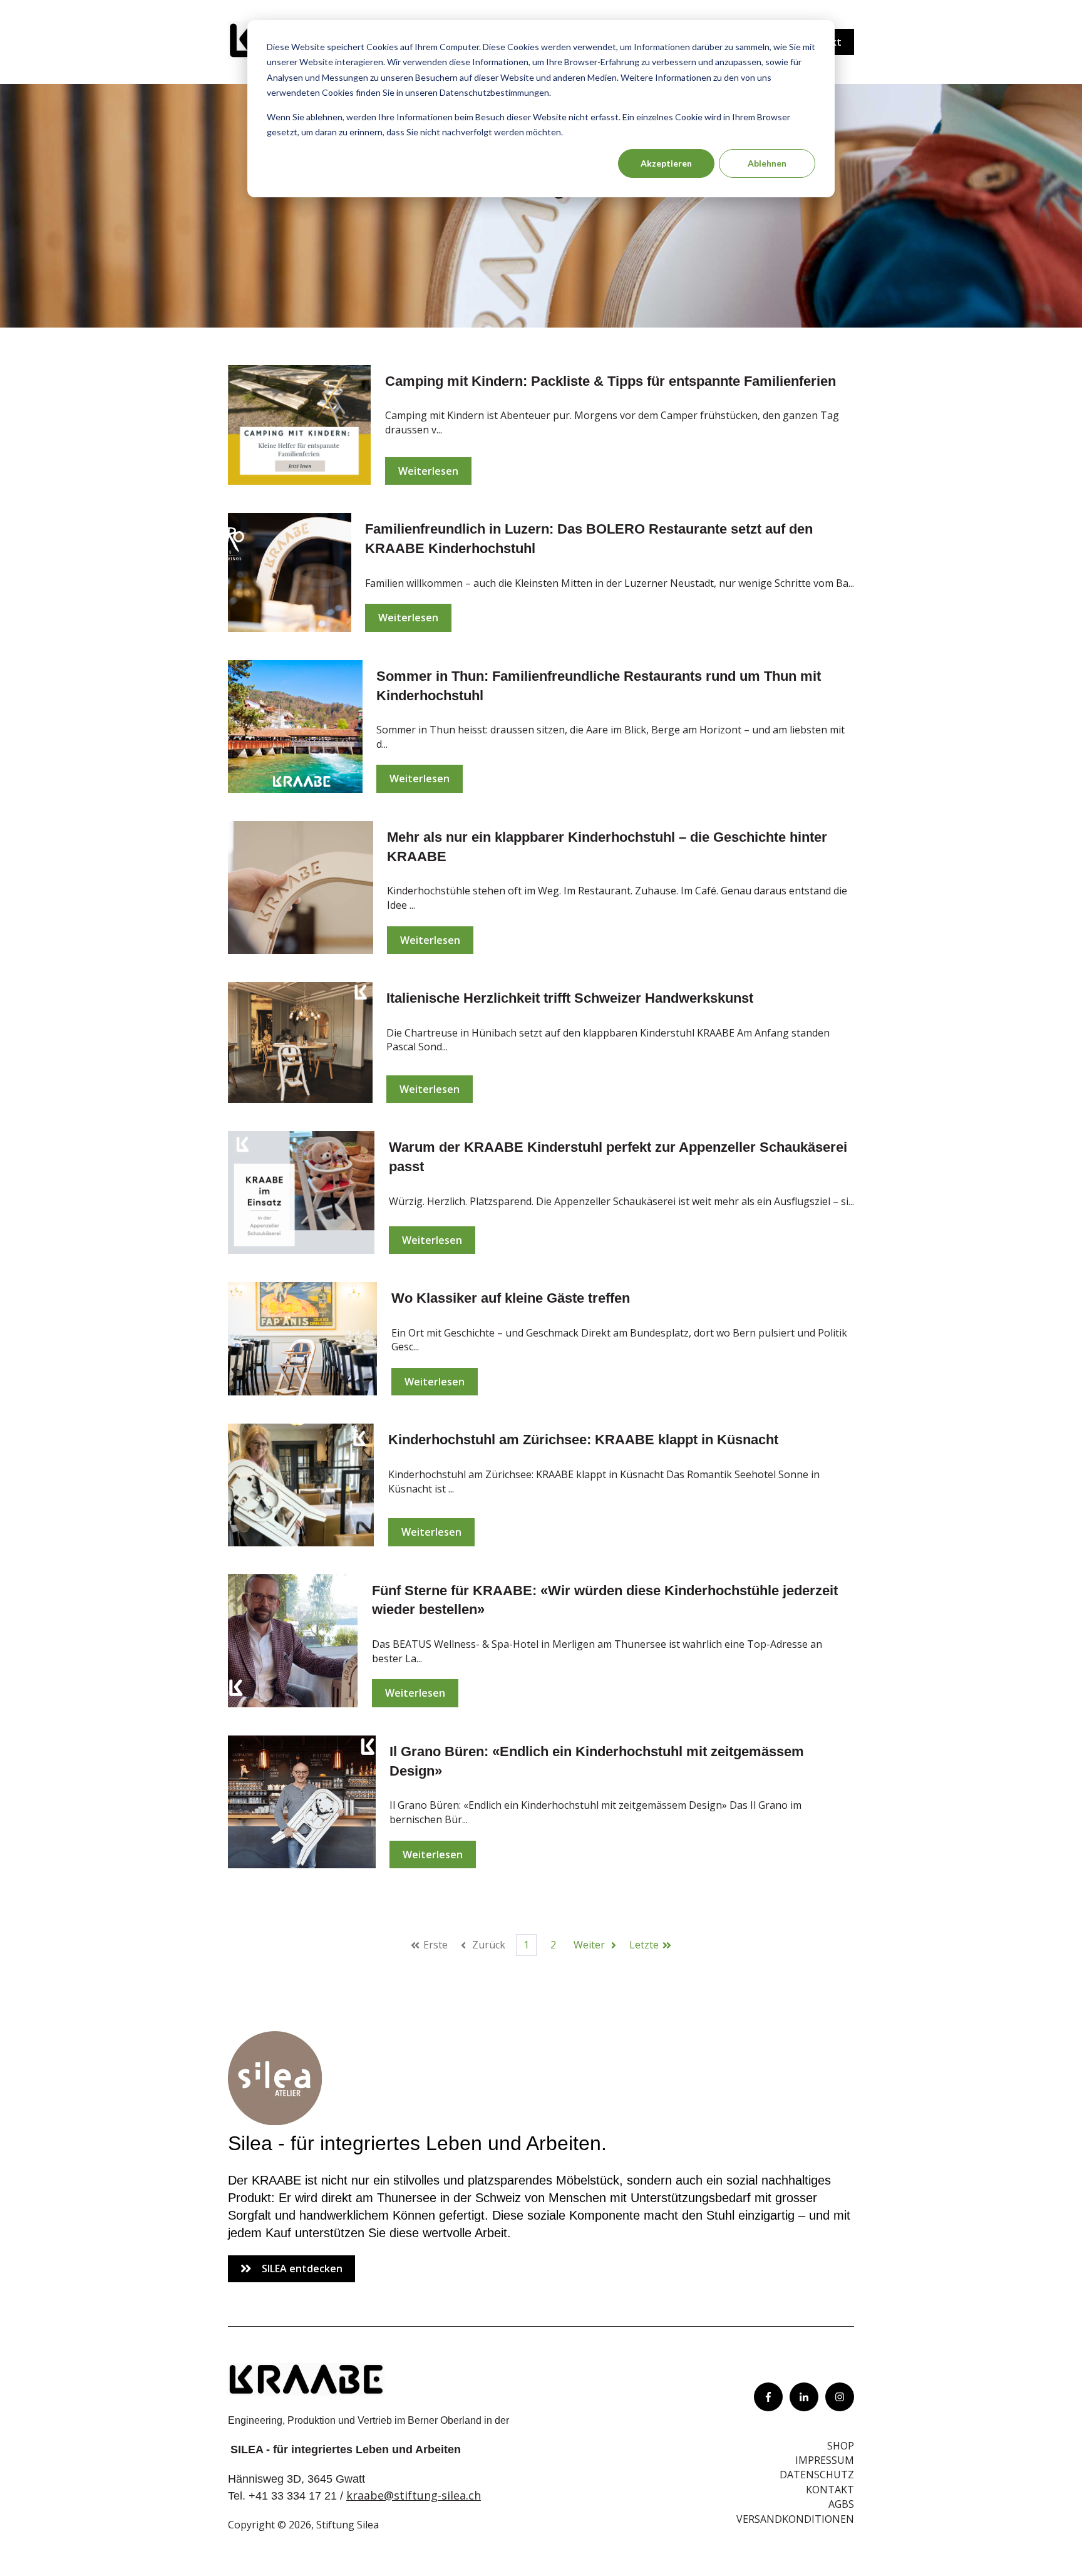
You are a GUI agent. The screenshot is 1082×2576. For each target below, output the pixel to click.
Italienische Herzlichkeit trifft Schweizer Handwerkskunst (570, 998)
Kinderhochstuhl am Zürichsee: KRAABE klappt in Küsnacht (583, 1440)
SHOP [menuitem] (841, 2446)
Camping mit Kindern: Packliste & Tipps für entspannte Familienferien (611, 381)
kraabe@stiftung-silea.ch (414, 2495)
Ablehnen (767, 163)
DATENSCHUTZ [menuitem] (817, 2475)
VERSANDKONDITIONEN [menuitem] (795, 2519)
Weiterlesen (428, 471)
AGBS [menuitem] (841, 2504)
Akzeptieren (666, 163)
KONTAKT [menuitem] (830, 2490)
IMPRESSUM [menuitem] (825, 2460)
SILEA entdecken (302, 2268)
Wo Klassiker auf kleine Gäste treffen (511, 1298)
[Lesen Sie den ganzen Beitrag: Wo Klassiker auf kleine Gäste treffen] (302, 1339)
